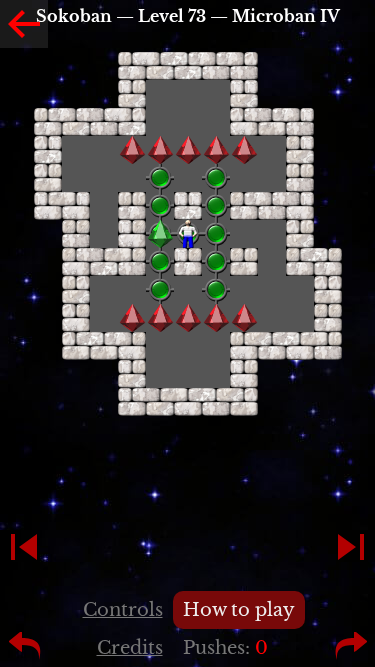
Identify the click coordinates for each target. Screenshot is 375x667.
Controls (123, 610)
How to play (239, 610)
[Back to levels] (24, 24)
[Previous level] (24, 547)
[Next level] (351, 547)
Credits (130, 648)
